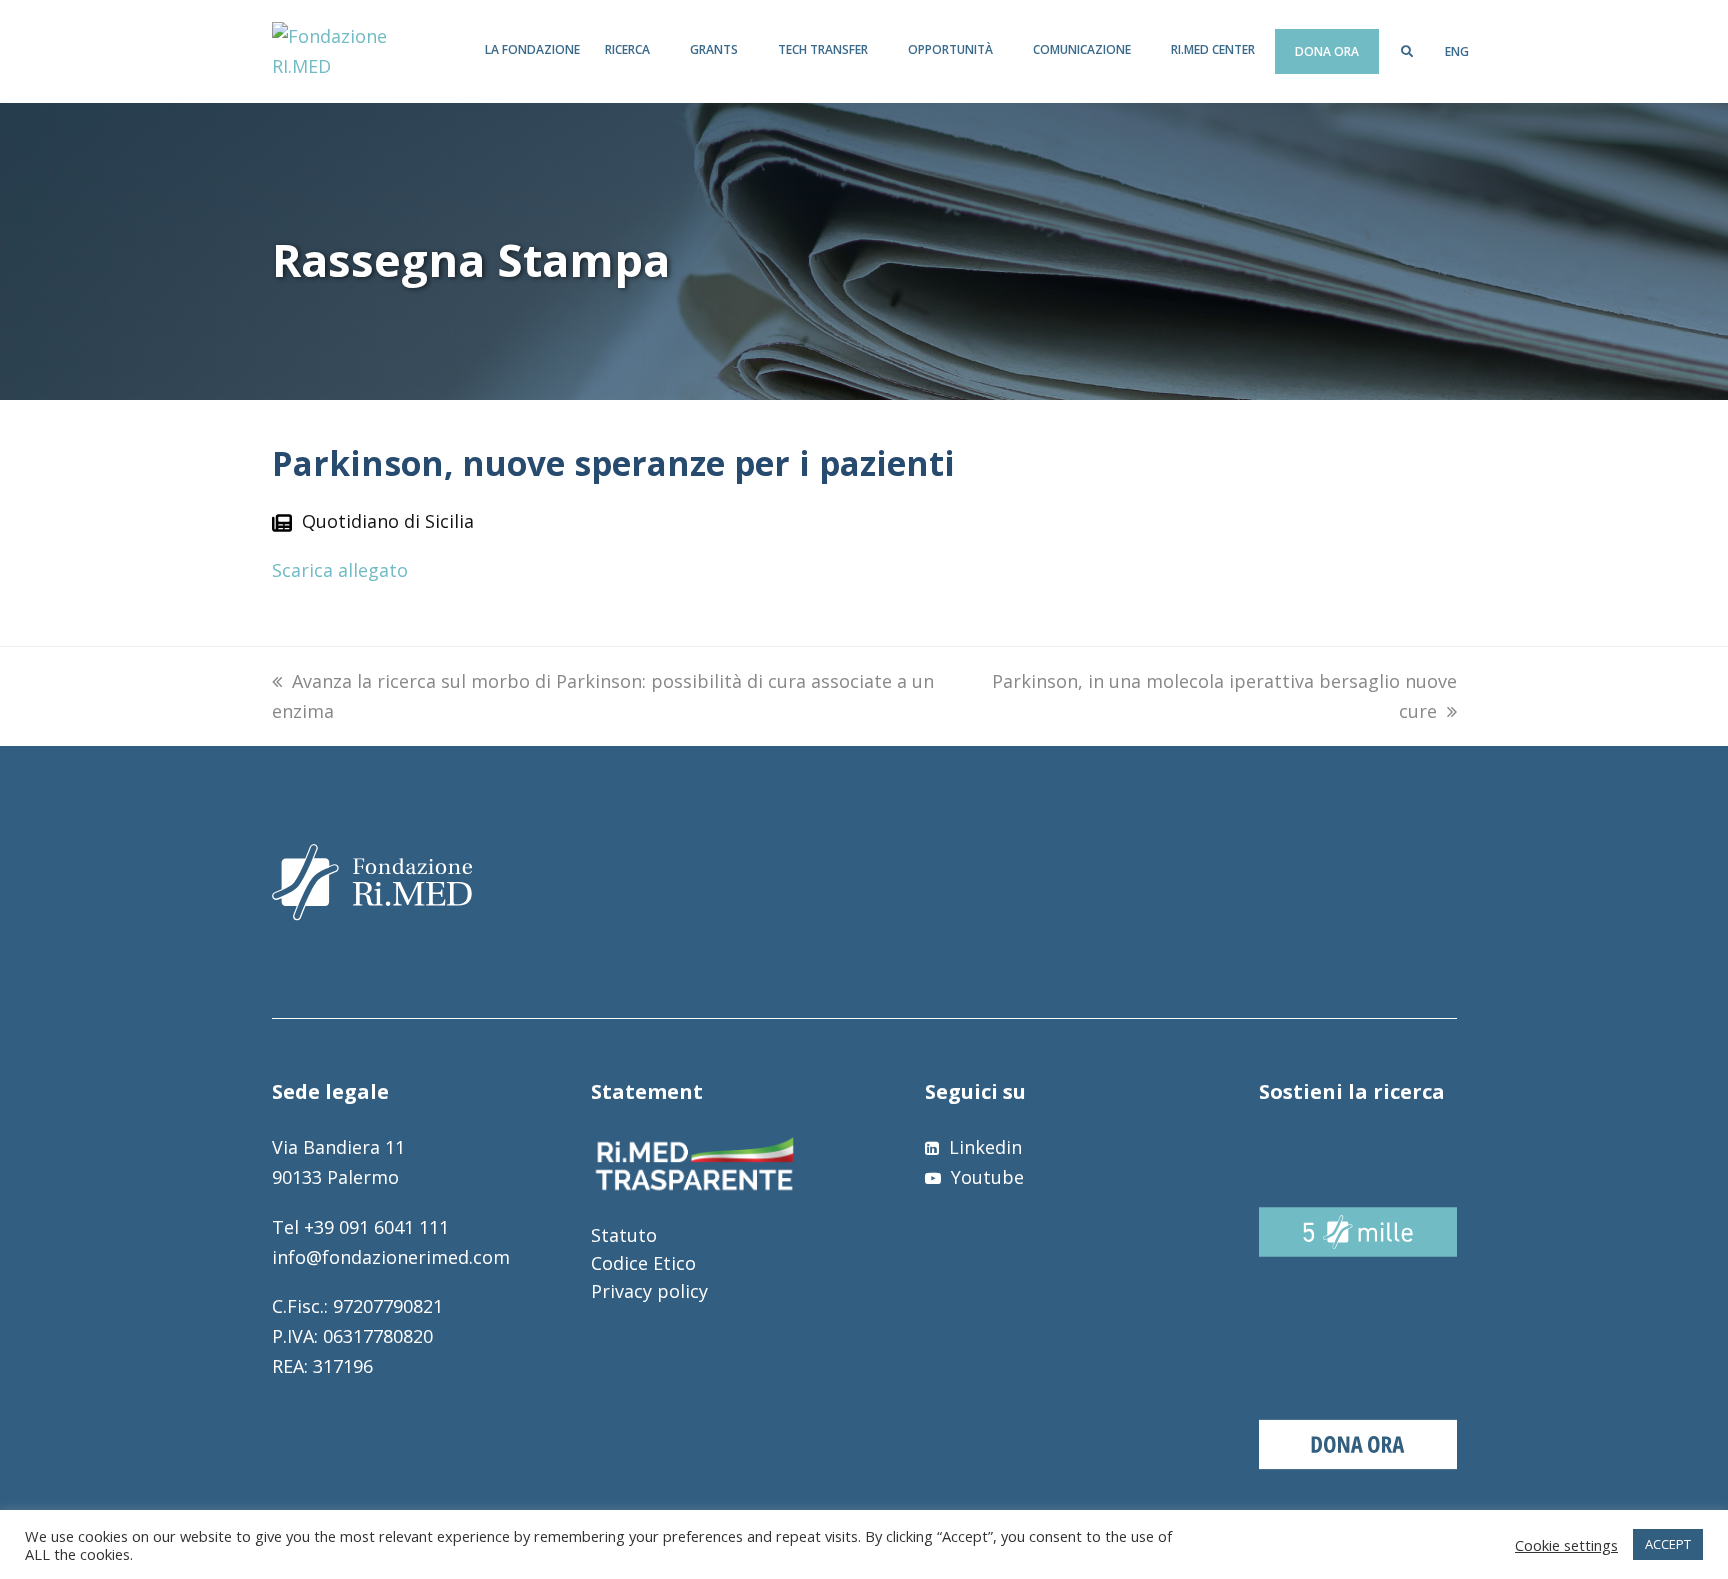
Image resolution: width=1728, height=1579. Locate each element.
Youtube (985, 1177)
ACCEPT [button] (1668, 1544)
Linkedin (983, 1147)
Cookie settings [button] (1566, 1545)
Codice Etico (643, 1263)
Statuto (624, 1235)
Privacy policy (649, 1291)
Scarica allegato (340, 570)
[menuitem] (1457, 52)
